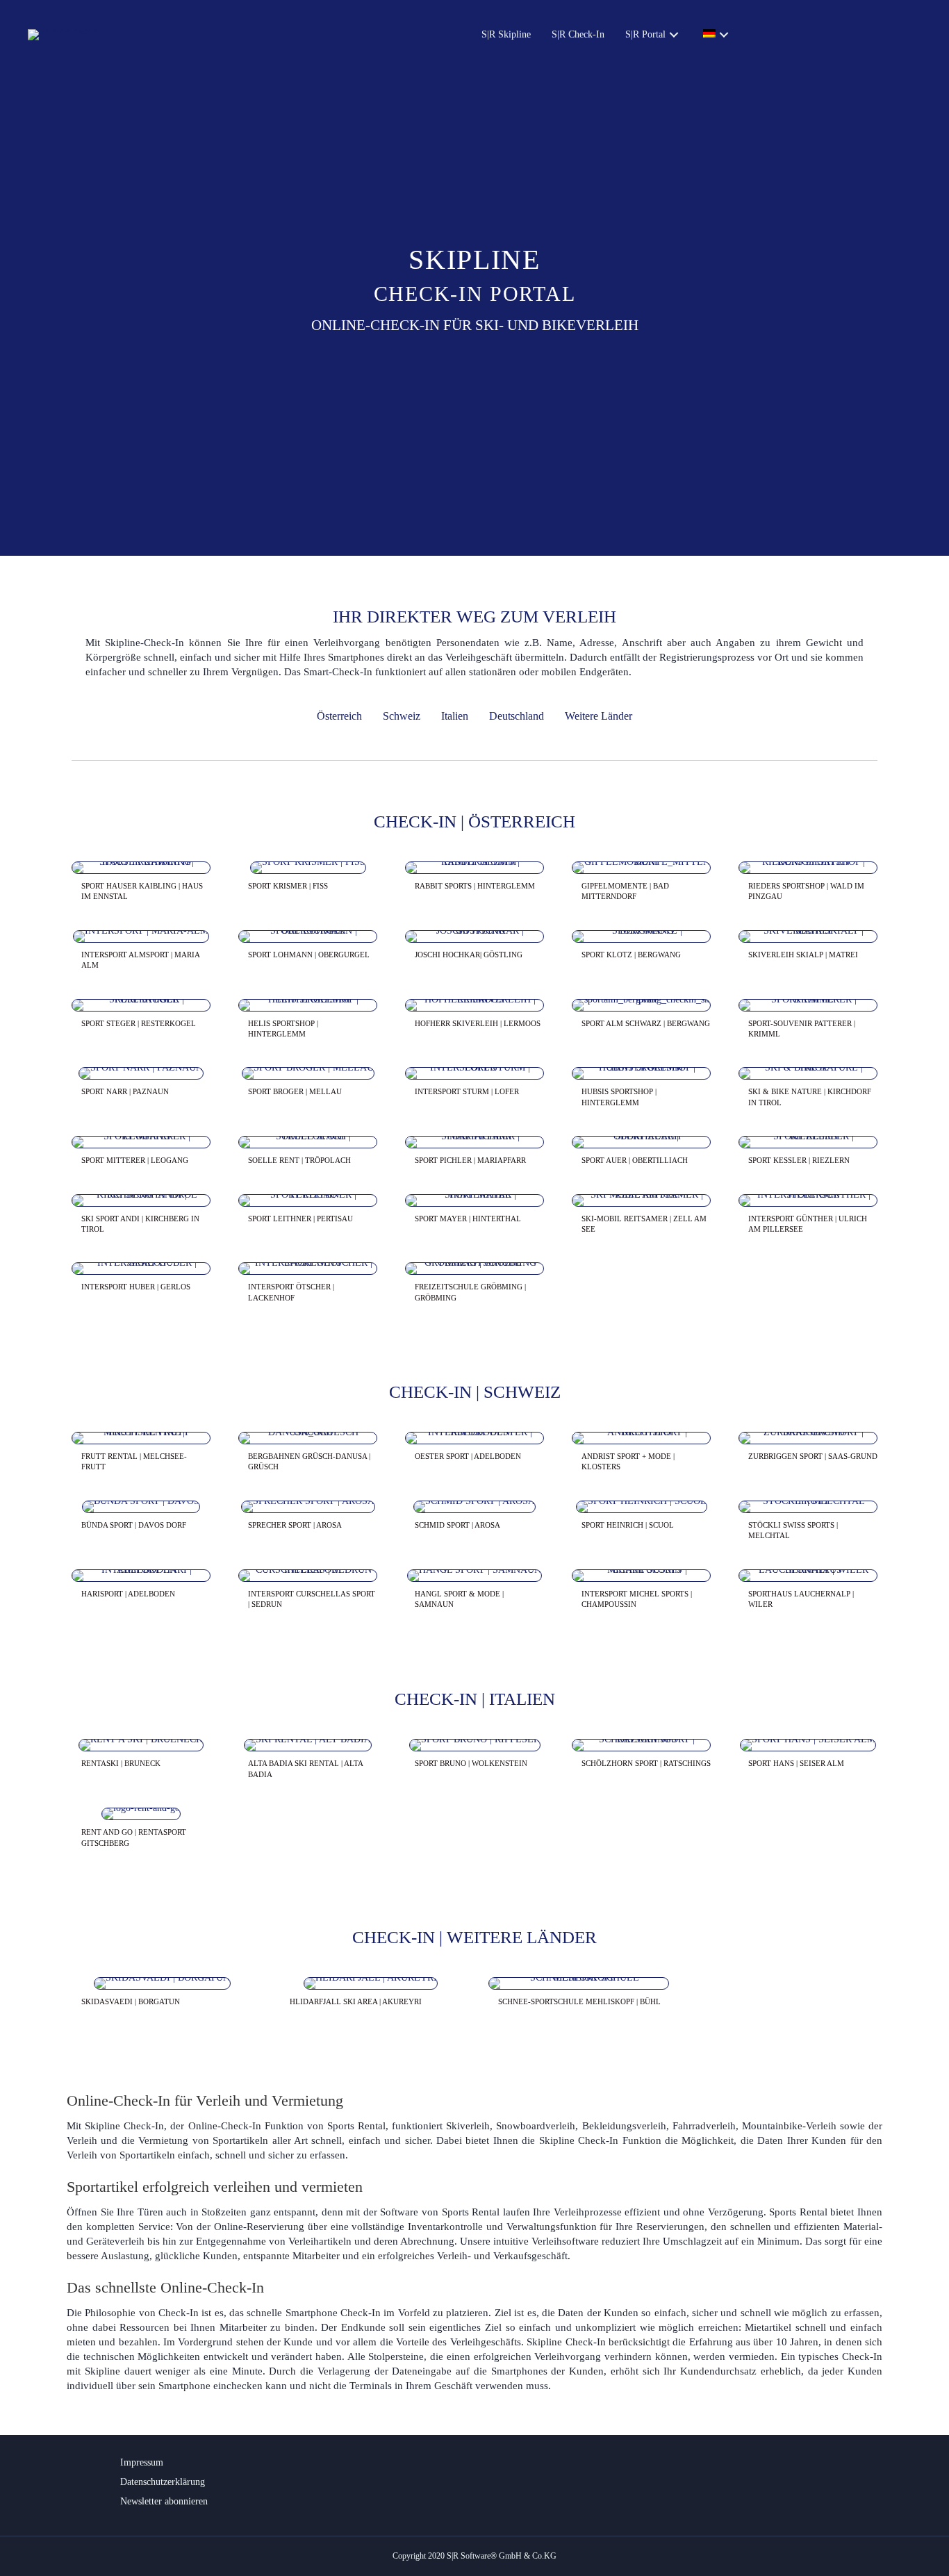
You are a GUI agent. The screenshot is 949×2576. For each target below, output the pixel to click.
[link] (506, 35)
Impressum (142, 2462)
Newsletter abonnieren (164, 2501)
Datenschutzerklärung (163, 2482)
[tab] (141, 892)
